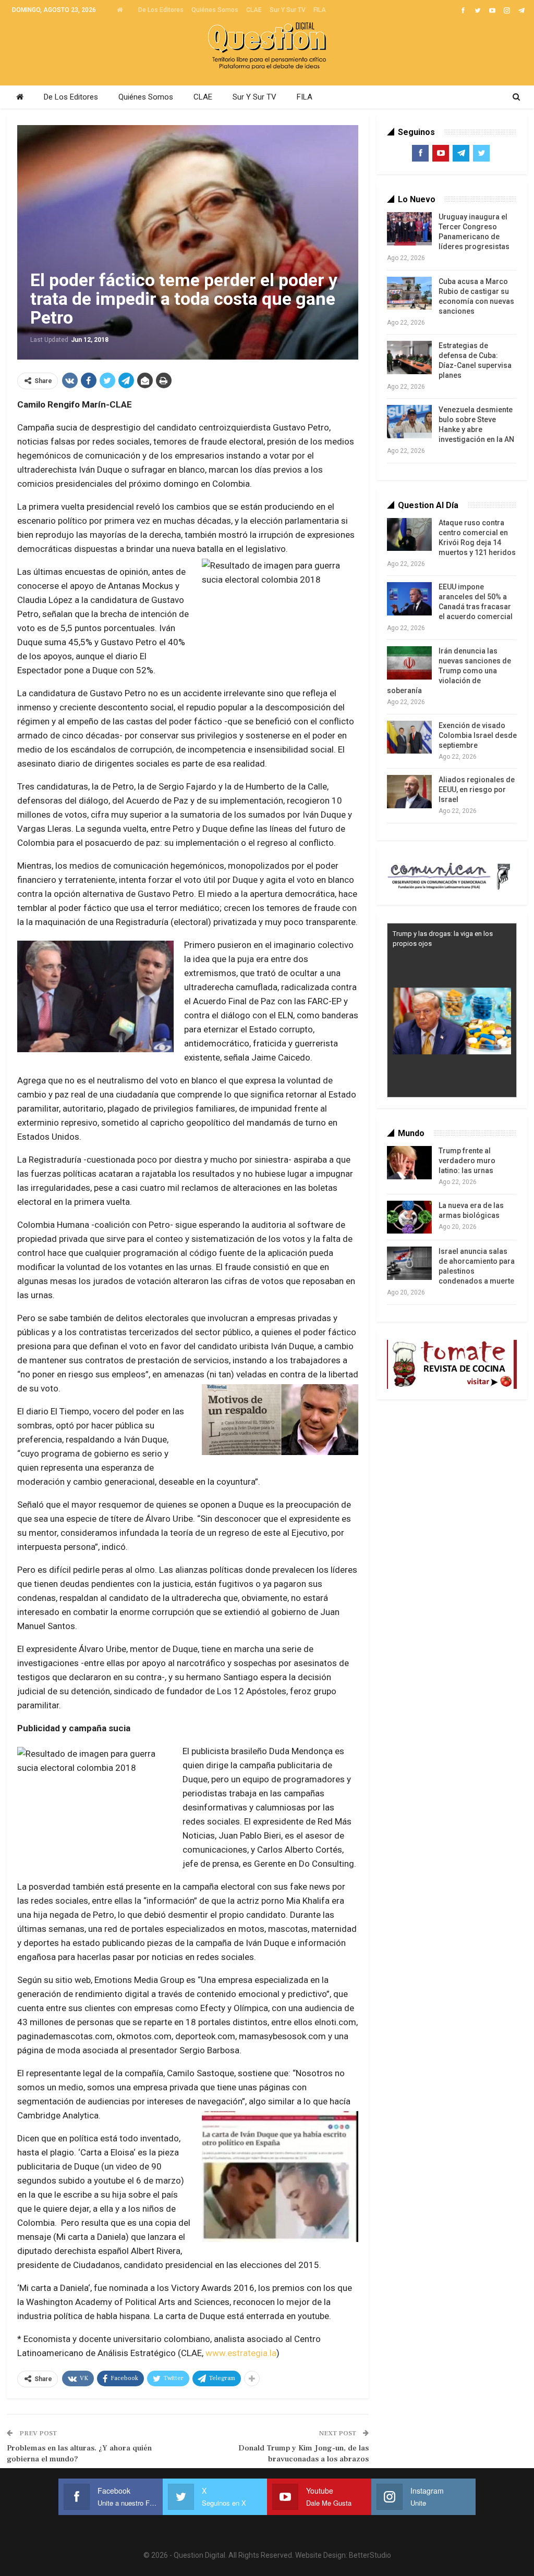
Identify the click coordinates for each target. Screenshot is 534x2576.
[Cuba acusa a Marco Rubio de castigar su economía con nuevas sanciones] (409, 293)
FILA (320, 10)
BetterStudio (370, 2555)
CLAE (254, 10)
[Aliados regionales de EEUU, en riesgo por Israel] (409, 792)
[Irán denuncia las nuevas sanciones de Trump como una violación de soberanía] (409, 663)
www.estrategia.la (241, 2353)
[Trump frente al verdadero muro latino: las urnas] (409, 1163)
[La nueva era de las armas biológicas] (409, 1217)
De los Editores (161, 10)
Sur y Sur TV (288, 10)
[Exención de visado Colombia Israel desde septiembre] (409, 737)
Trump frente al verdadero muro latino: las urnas (467, 1161)
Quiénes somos (215, 10)
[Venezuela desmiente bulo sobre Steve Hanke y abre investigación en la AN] (409, 422)
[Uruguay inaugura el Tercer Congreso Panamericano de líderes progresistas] (409, 229)
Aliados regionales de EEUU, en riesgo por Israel (477, 790)
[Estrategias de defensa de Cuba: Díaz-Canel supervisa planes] (409, 358)
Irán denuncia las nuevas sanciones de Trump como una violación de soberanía (449, 671)
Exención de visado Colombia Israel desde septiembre (478, 735)
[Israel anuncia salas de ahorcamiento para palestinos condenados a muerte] (409, 1263)
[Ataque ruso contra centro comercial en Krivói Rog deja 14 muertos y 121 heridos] (409, 535)
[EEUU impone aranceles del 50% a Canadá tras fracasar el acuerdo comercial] (409, 599)
